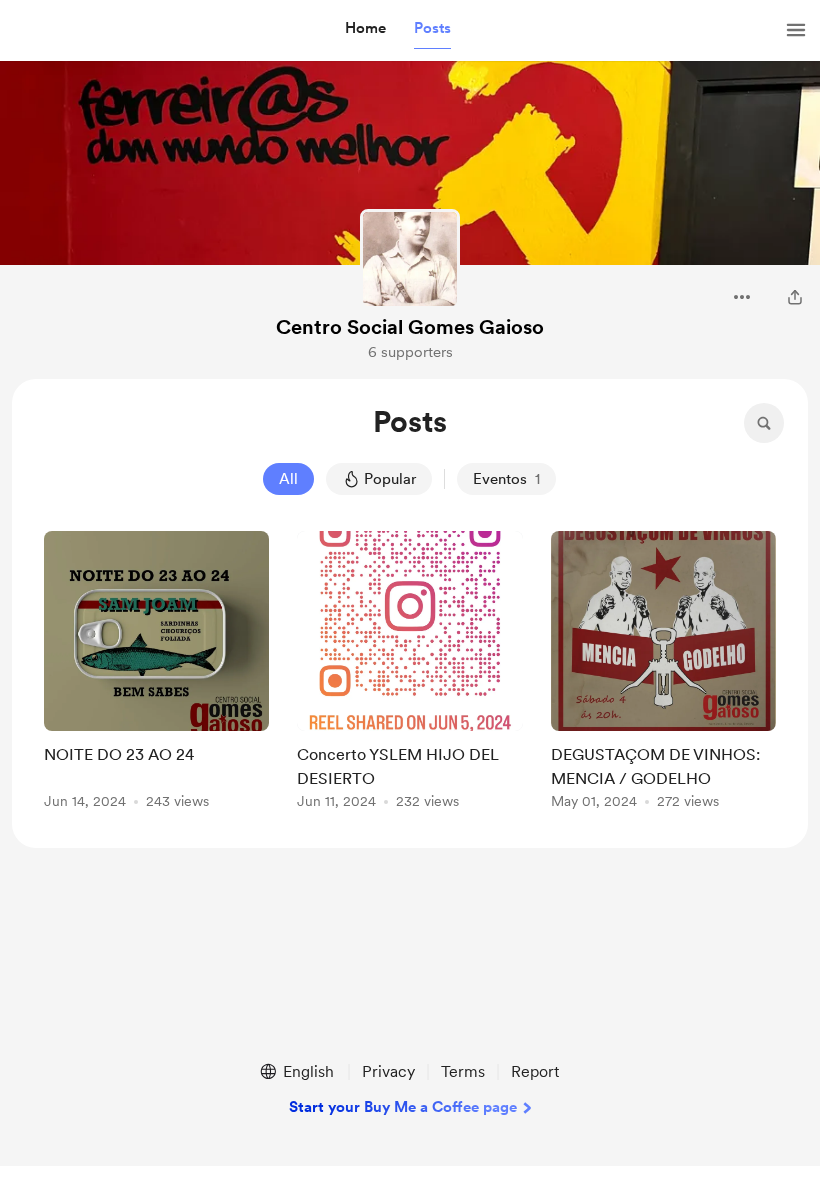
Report (535, 1071)
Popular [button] (390, 479)
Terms (463, 1071)
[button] (365, 29)
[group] (156, 673)
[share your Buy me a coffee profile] (795, 297)
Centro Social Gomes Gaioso (410, 327)
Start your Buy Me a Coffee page (403, 1107)
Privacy (388, 1071)
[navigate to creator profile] (410, 259)
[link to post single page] (156, 673)
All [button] (288, 479)
